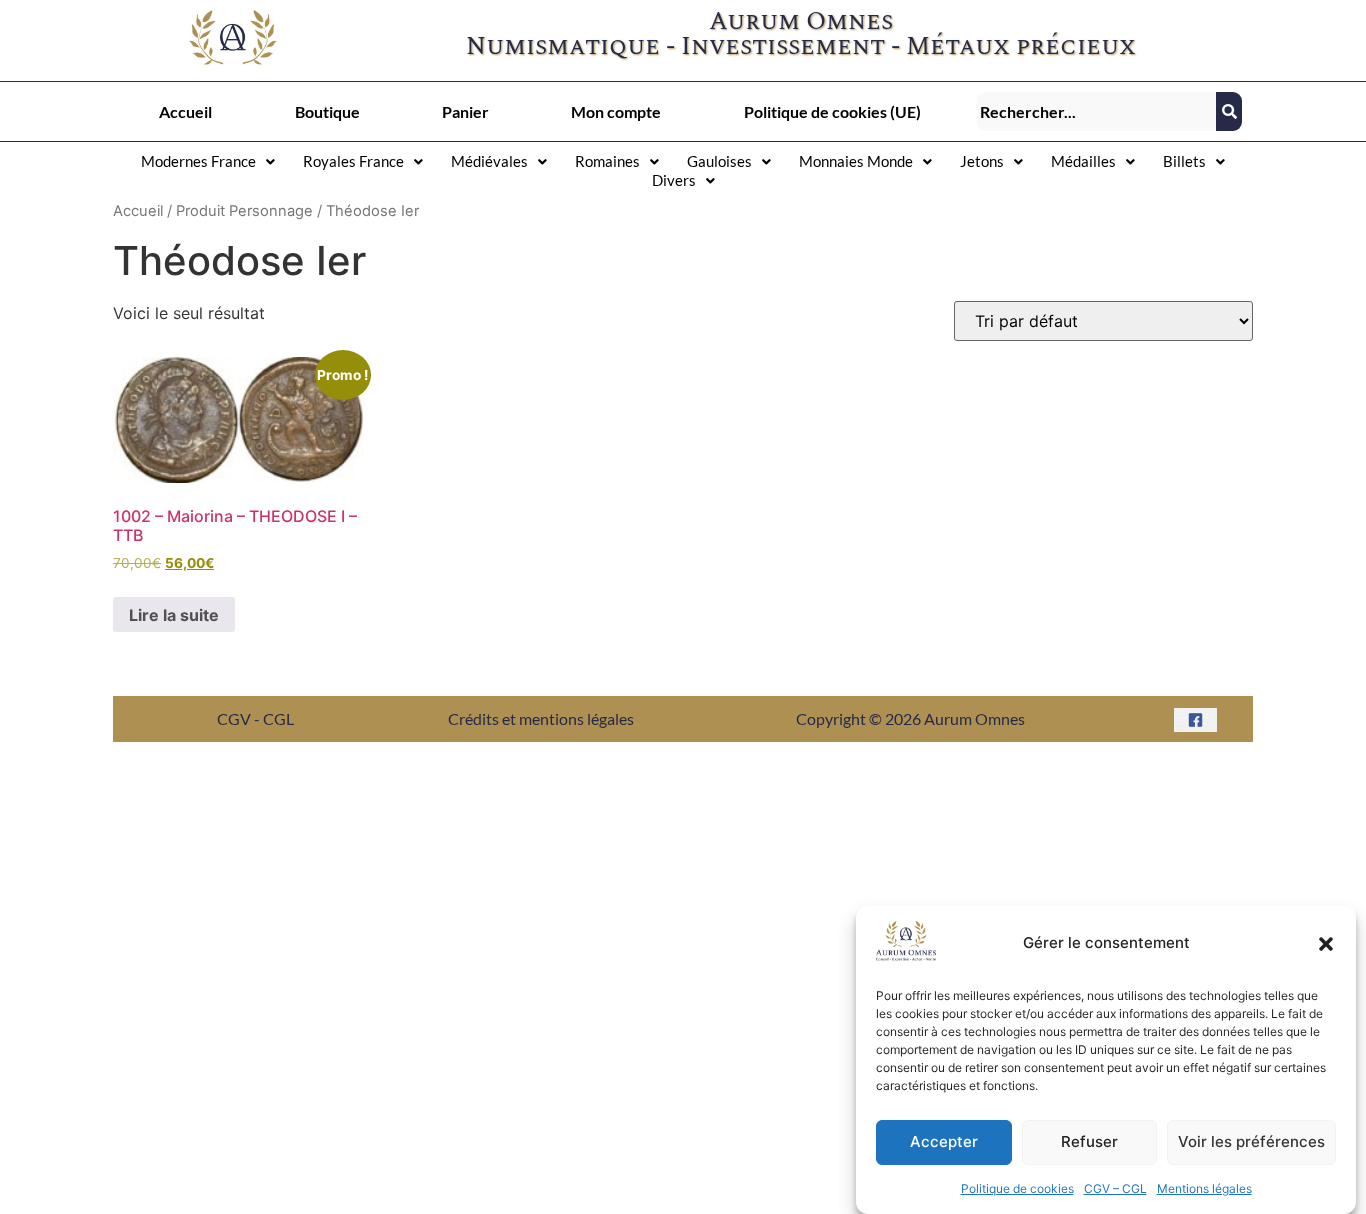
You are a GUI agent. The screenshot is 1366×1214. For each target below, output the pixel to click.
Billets (1184, 161)
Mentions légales (1204, 1188)
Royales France (353, 161)
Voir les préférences (1251, 1142)
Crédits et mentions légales (541, 718)
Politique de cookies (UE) (832, 111)
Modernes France (198, 161)
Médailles (1083, 161)
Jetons (982, 161)
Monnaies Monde (856, 161)
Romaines (607, 161)
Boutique (327, 111)
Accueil (185, 111)
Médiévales (489, 161)
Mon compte (616, 111)
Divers (674, 180)
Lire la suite (174, 615)
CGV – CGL (1115, 1188)
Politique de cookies (1017, 1188)
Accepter (944, 1142)
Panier (465, 111)
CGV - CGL (255, 718)
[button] (1326, 944)
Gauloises (719, 161)
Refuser (1089, 1142)
